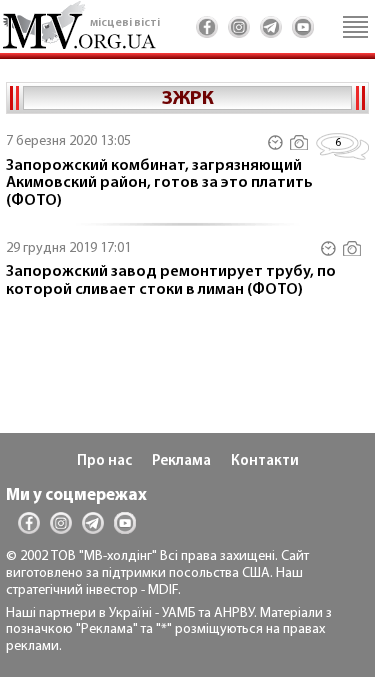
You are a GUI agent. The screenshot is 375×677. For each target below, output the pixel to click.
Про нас (104, 461)
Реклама (181, 461)
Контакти (265, 461)
